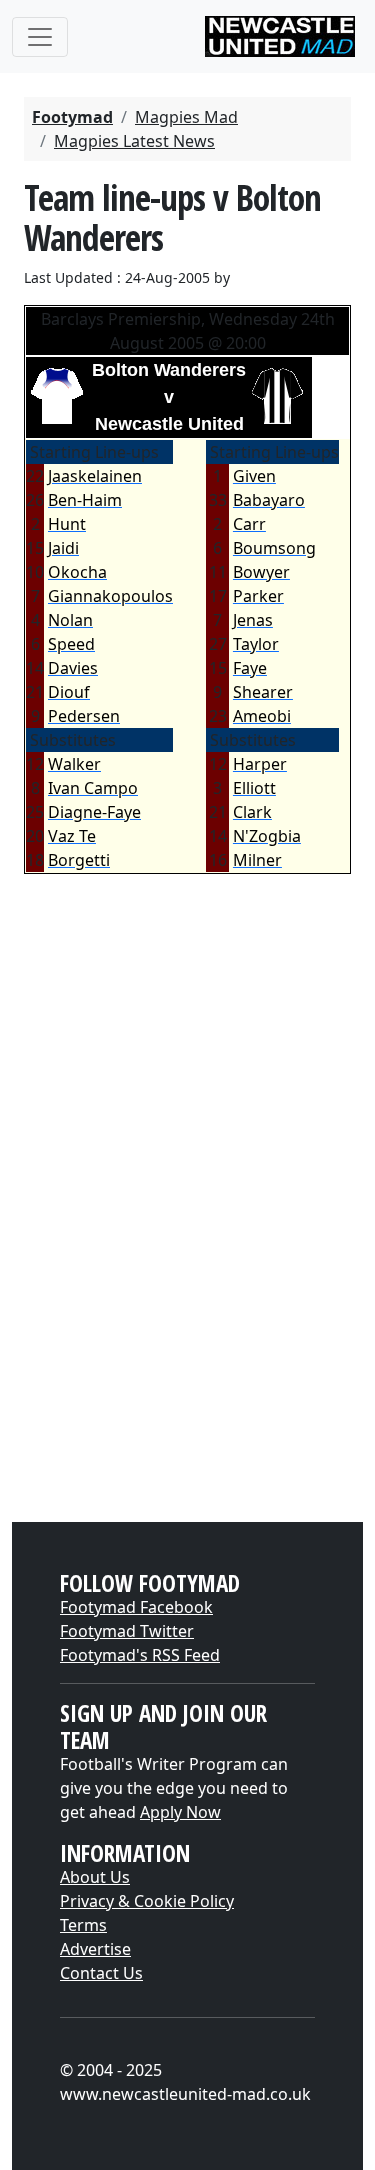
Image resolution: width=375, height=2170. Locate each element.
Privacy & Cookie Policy (147, 1901)
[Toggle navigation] (40, 37)
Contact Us (101, 1973)
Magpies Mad (186, 117)
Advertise (95, 1949)
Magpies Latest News (134, 141)
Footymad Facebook (136, 1607)
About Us (95, 1877)
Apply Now (180, 1812)
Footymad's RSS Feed (140, 1655)
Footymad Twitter (127, 1631)
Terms (83, 1925)
